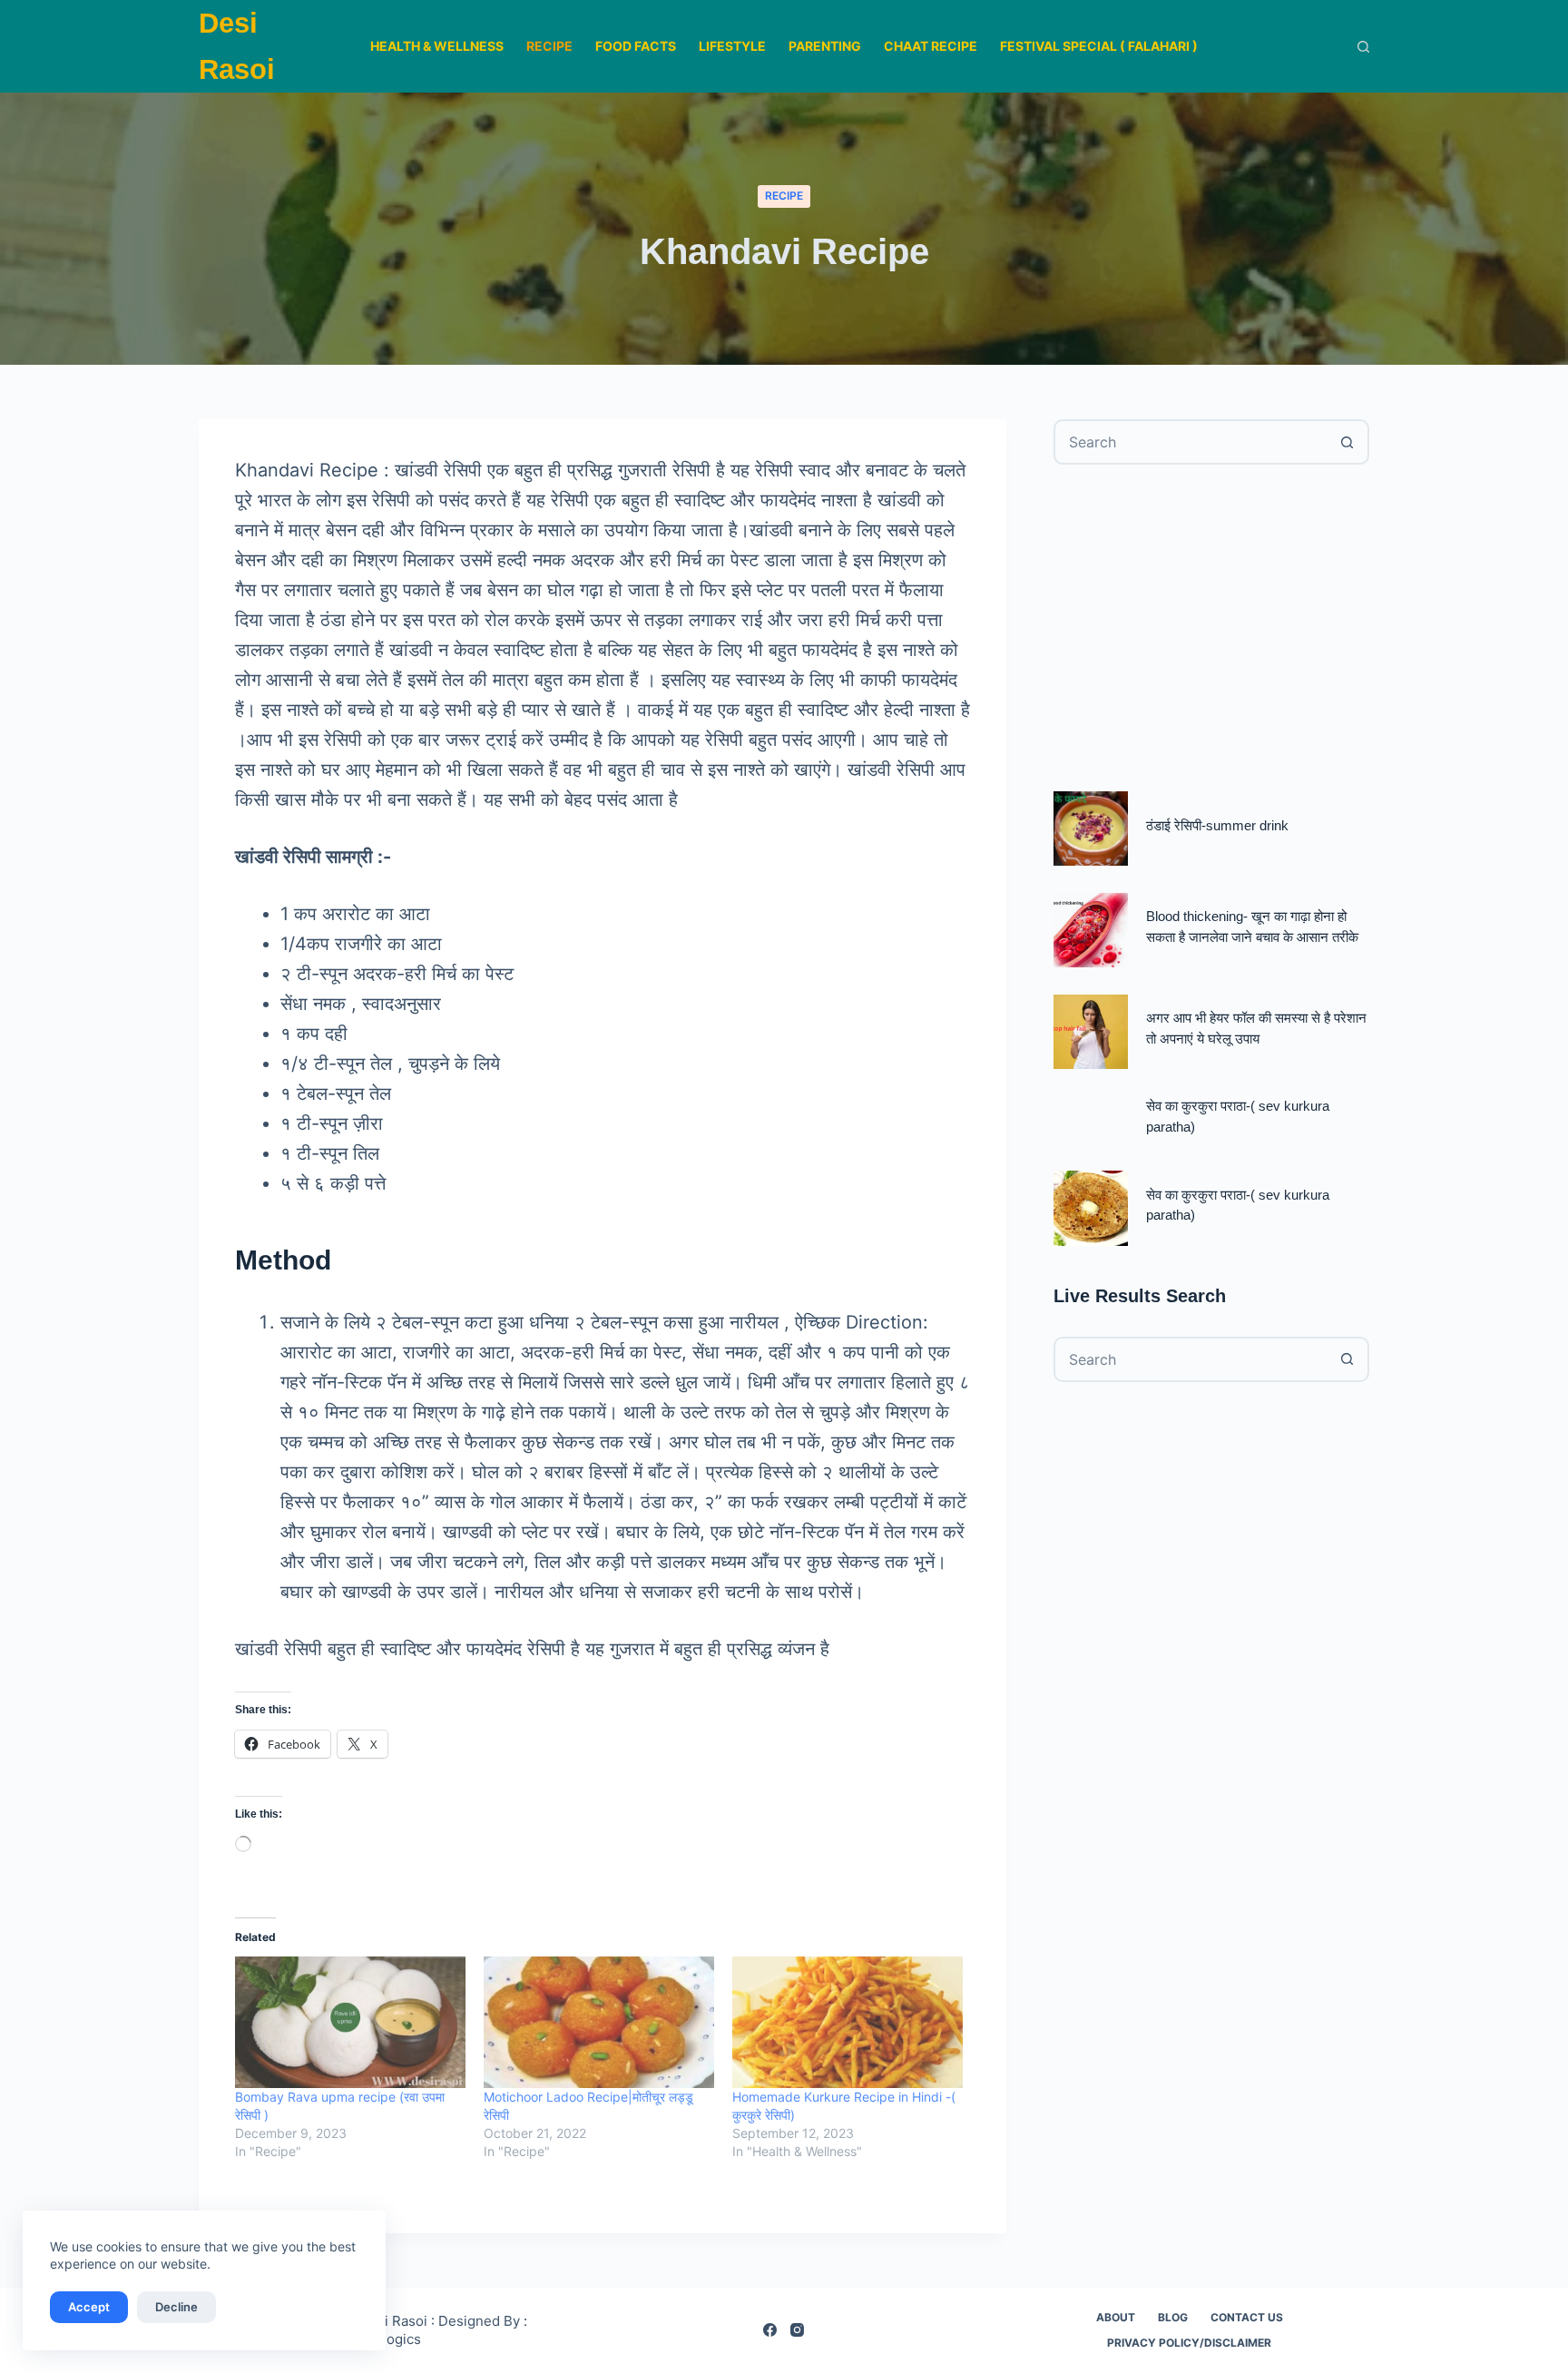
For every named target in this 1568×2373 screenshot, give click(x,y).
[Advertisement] (1211, 628)
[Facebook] (770, 2330)
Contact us (1247, 2317)
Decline (176, 2307)
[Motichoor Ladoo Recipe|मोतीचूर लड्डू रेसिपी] (599, 2022)
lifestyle (732, 46)
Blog (1173, 2317)
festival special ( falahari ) (1099, 46)
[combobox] (1191, 442)
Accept (89, 2307)
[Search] (1363, 47)
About (1116, 2317)
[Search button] (1347, 442)
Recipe (549, 46)
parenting (825, 46)
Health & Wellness (437, 46)
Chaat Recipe (931, 46)
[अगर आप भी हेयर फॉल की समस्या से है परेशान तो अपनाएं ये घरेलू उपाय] (1091, 1032)
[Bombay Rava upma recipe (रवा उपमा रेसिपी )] (350, 2022)
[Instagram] (797, 2330)
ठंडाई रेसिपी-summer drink (1217, 825)
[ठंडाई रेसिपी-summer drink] (1091, 829)
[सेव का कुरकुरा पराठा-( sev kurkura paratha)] (1091, 1208)
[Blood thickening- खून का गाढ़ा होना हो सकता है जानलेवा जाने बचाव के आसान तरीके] (1091, 930)
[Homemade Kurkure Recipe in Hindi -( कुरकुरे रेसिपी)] (848, 2022)
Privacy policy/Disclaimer (1189, 2343)
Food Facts (636, 46)
